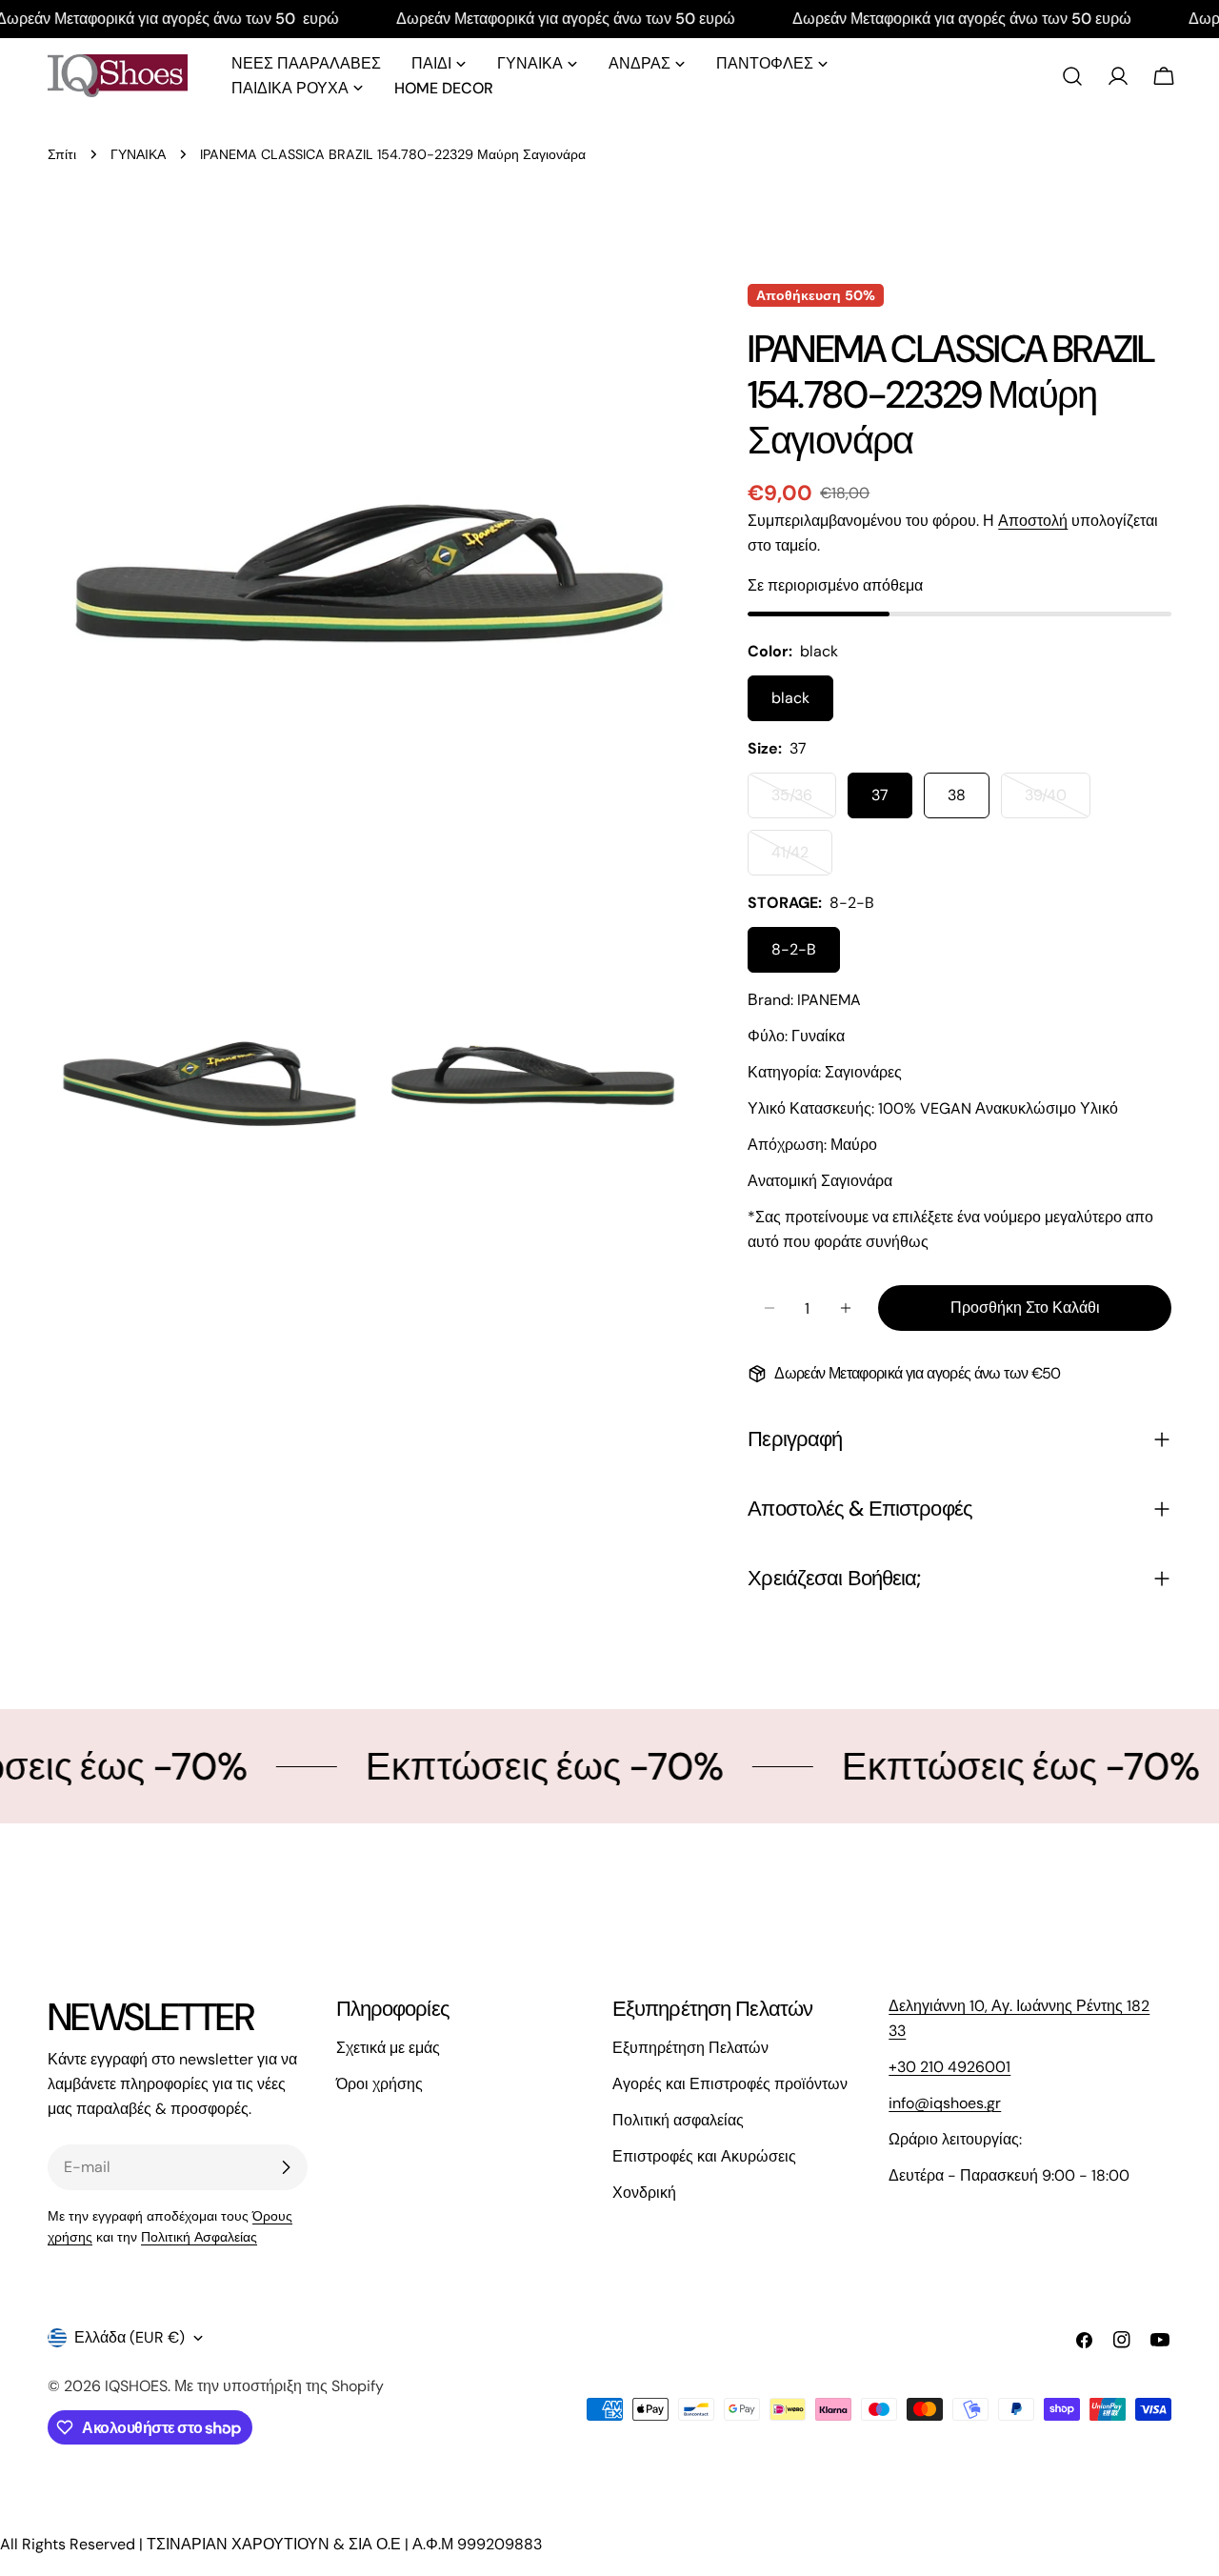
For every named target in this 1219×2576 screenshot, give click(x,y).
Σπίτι (62, 154)
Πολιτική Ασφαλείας (199, 2237)
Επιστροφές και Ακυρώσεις (704, 2156)
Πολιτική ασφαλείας (678, 2120)
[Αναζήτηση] (1072, 76)
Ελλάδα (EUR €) (130, 2337)
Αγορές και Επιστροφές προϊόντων (730, 2084)
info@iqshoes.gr (945, 2103)
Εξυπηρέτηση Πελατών (690, 2048)
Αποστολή (1033, 521)
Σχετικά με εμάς (388, 2048)
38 (957, 795)
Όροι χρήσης (380, 2084)
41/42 (802, 859)
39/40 (1058, 802)
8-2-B (794, 949)
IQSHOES (136, 2386)
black (790, 698)
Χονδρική (644, 2193)
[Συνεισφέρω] (286, 2167)
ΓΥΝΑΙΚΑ (138, 154)
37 (880, 795)
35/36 (804, 802)
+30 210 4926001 (949, 2067)
